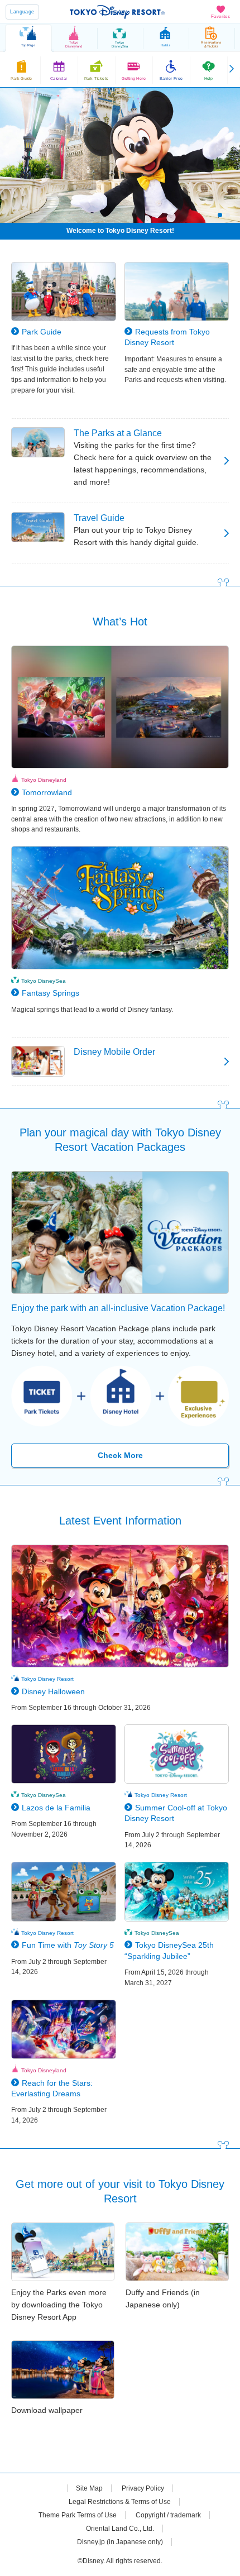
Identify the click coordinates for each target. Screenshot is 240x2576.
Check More (120, 1455)
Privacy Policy (143, 2488)
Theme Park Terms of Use (78, 2515)
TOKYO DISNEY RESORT (117, 12)
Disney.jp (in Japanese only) (120, 2542)
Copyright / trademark (168, 2515)
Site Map (89, 2488)
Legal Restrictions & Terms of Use (120, 2502)
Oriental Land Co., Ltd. (120, 2529)
